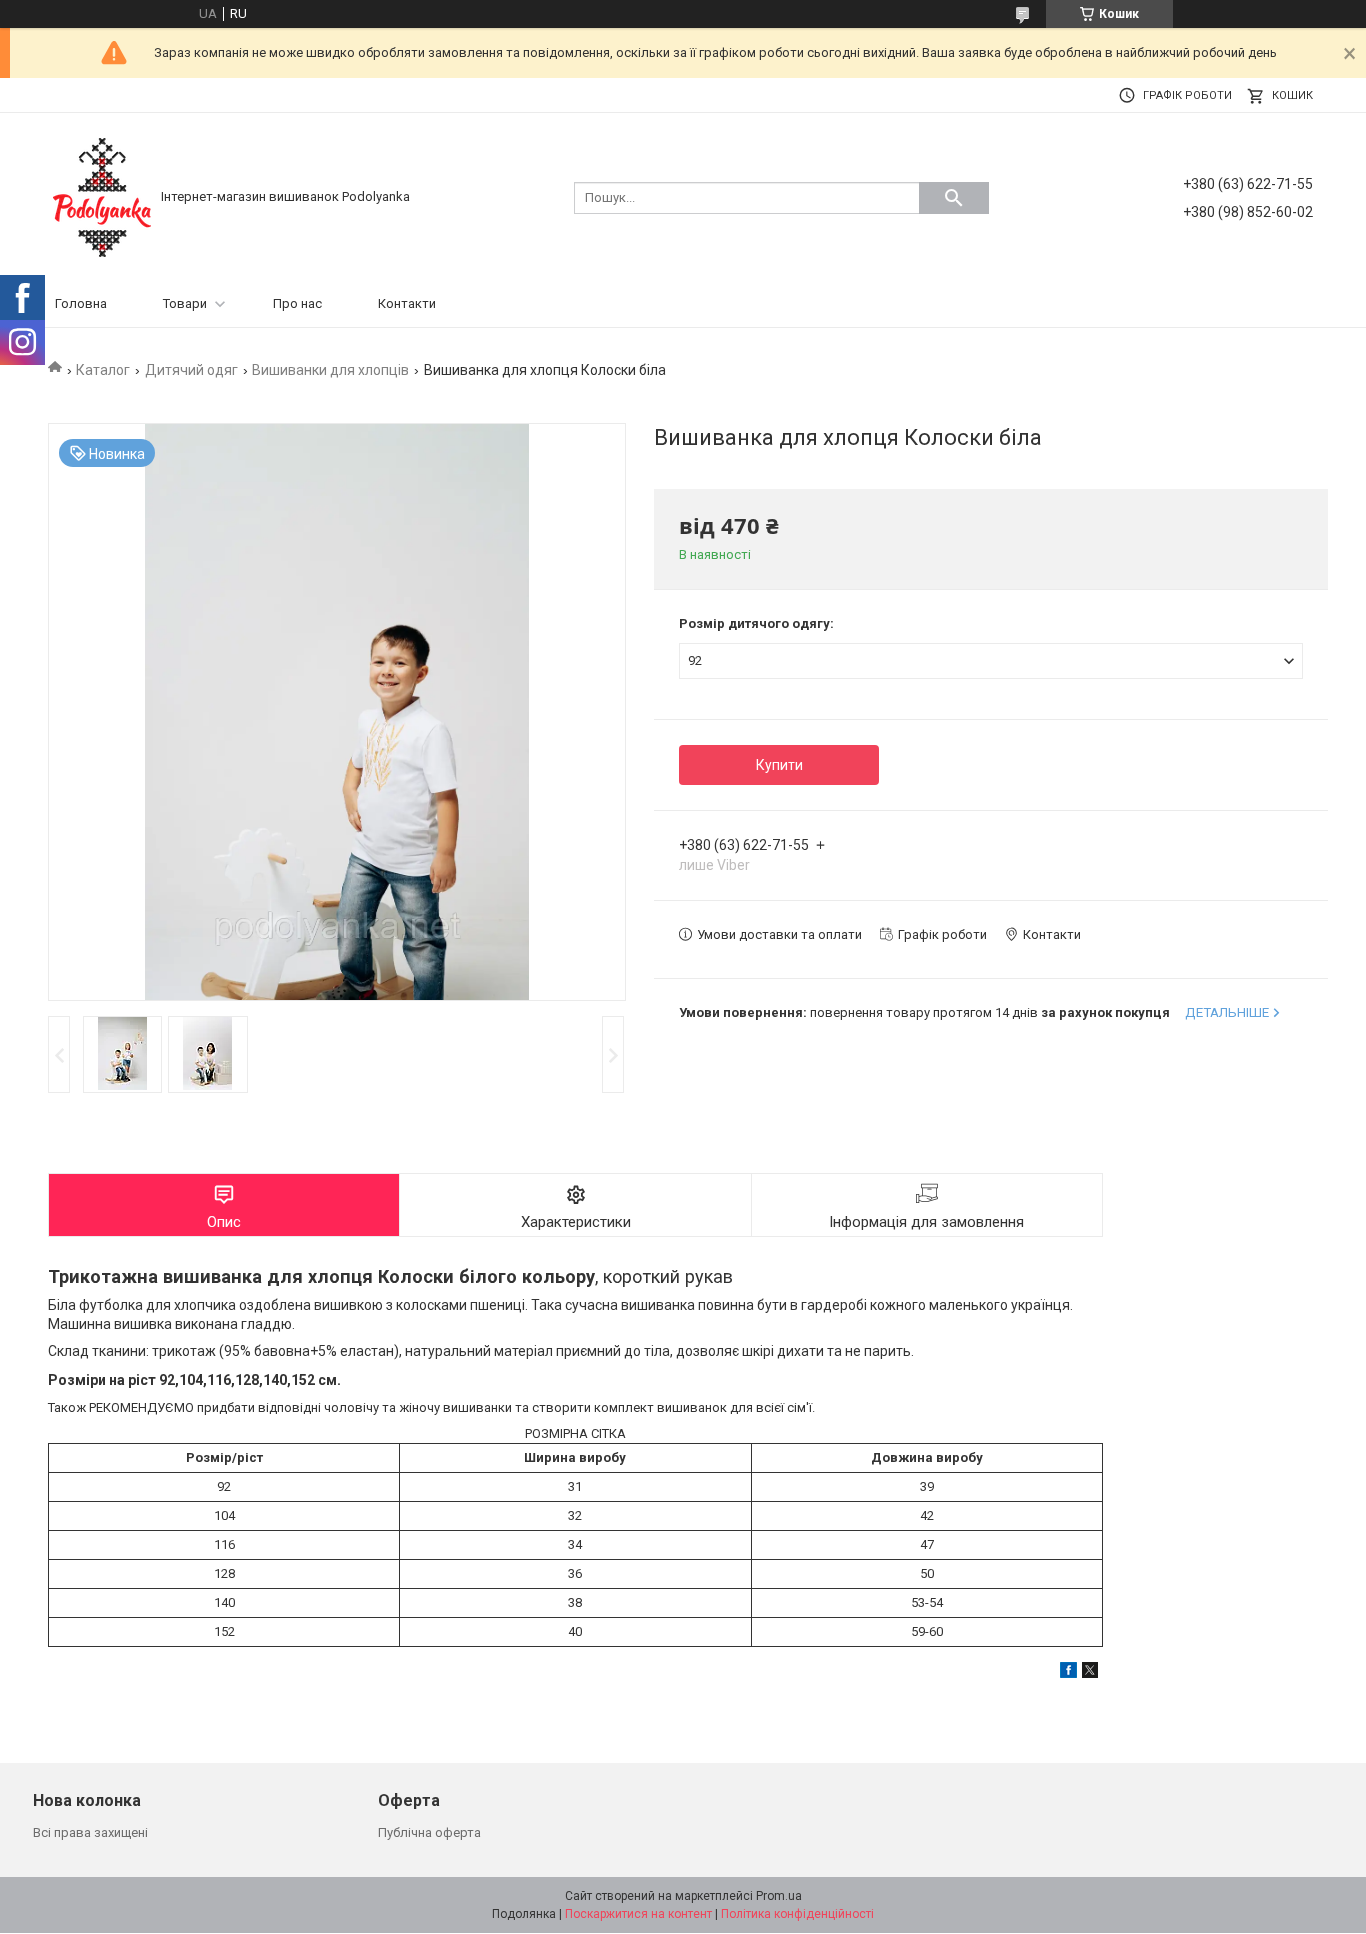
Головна (81, 303)
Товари (185, 303)
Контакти (407, 303)
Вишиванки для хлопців (330, 370)
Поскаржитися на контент (638, 1914)
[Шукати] (954, 198)
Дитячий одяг (191, 370)
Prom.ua (779, 1896)
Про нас (297, 303)
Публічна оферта (429, 1832)
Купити (779, 765)
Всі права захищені (90, 1832)
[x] (1090, 1673)
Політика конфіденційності (797, 1914)
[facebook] (1068, 1673)
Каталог (103, 370)
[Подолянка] (102, 196)
